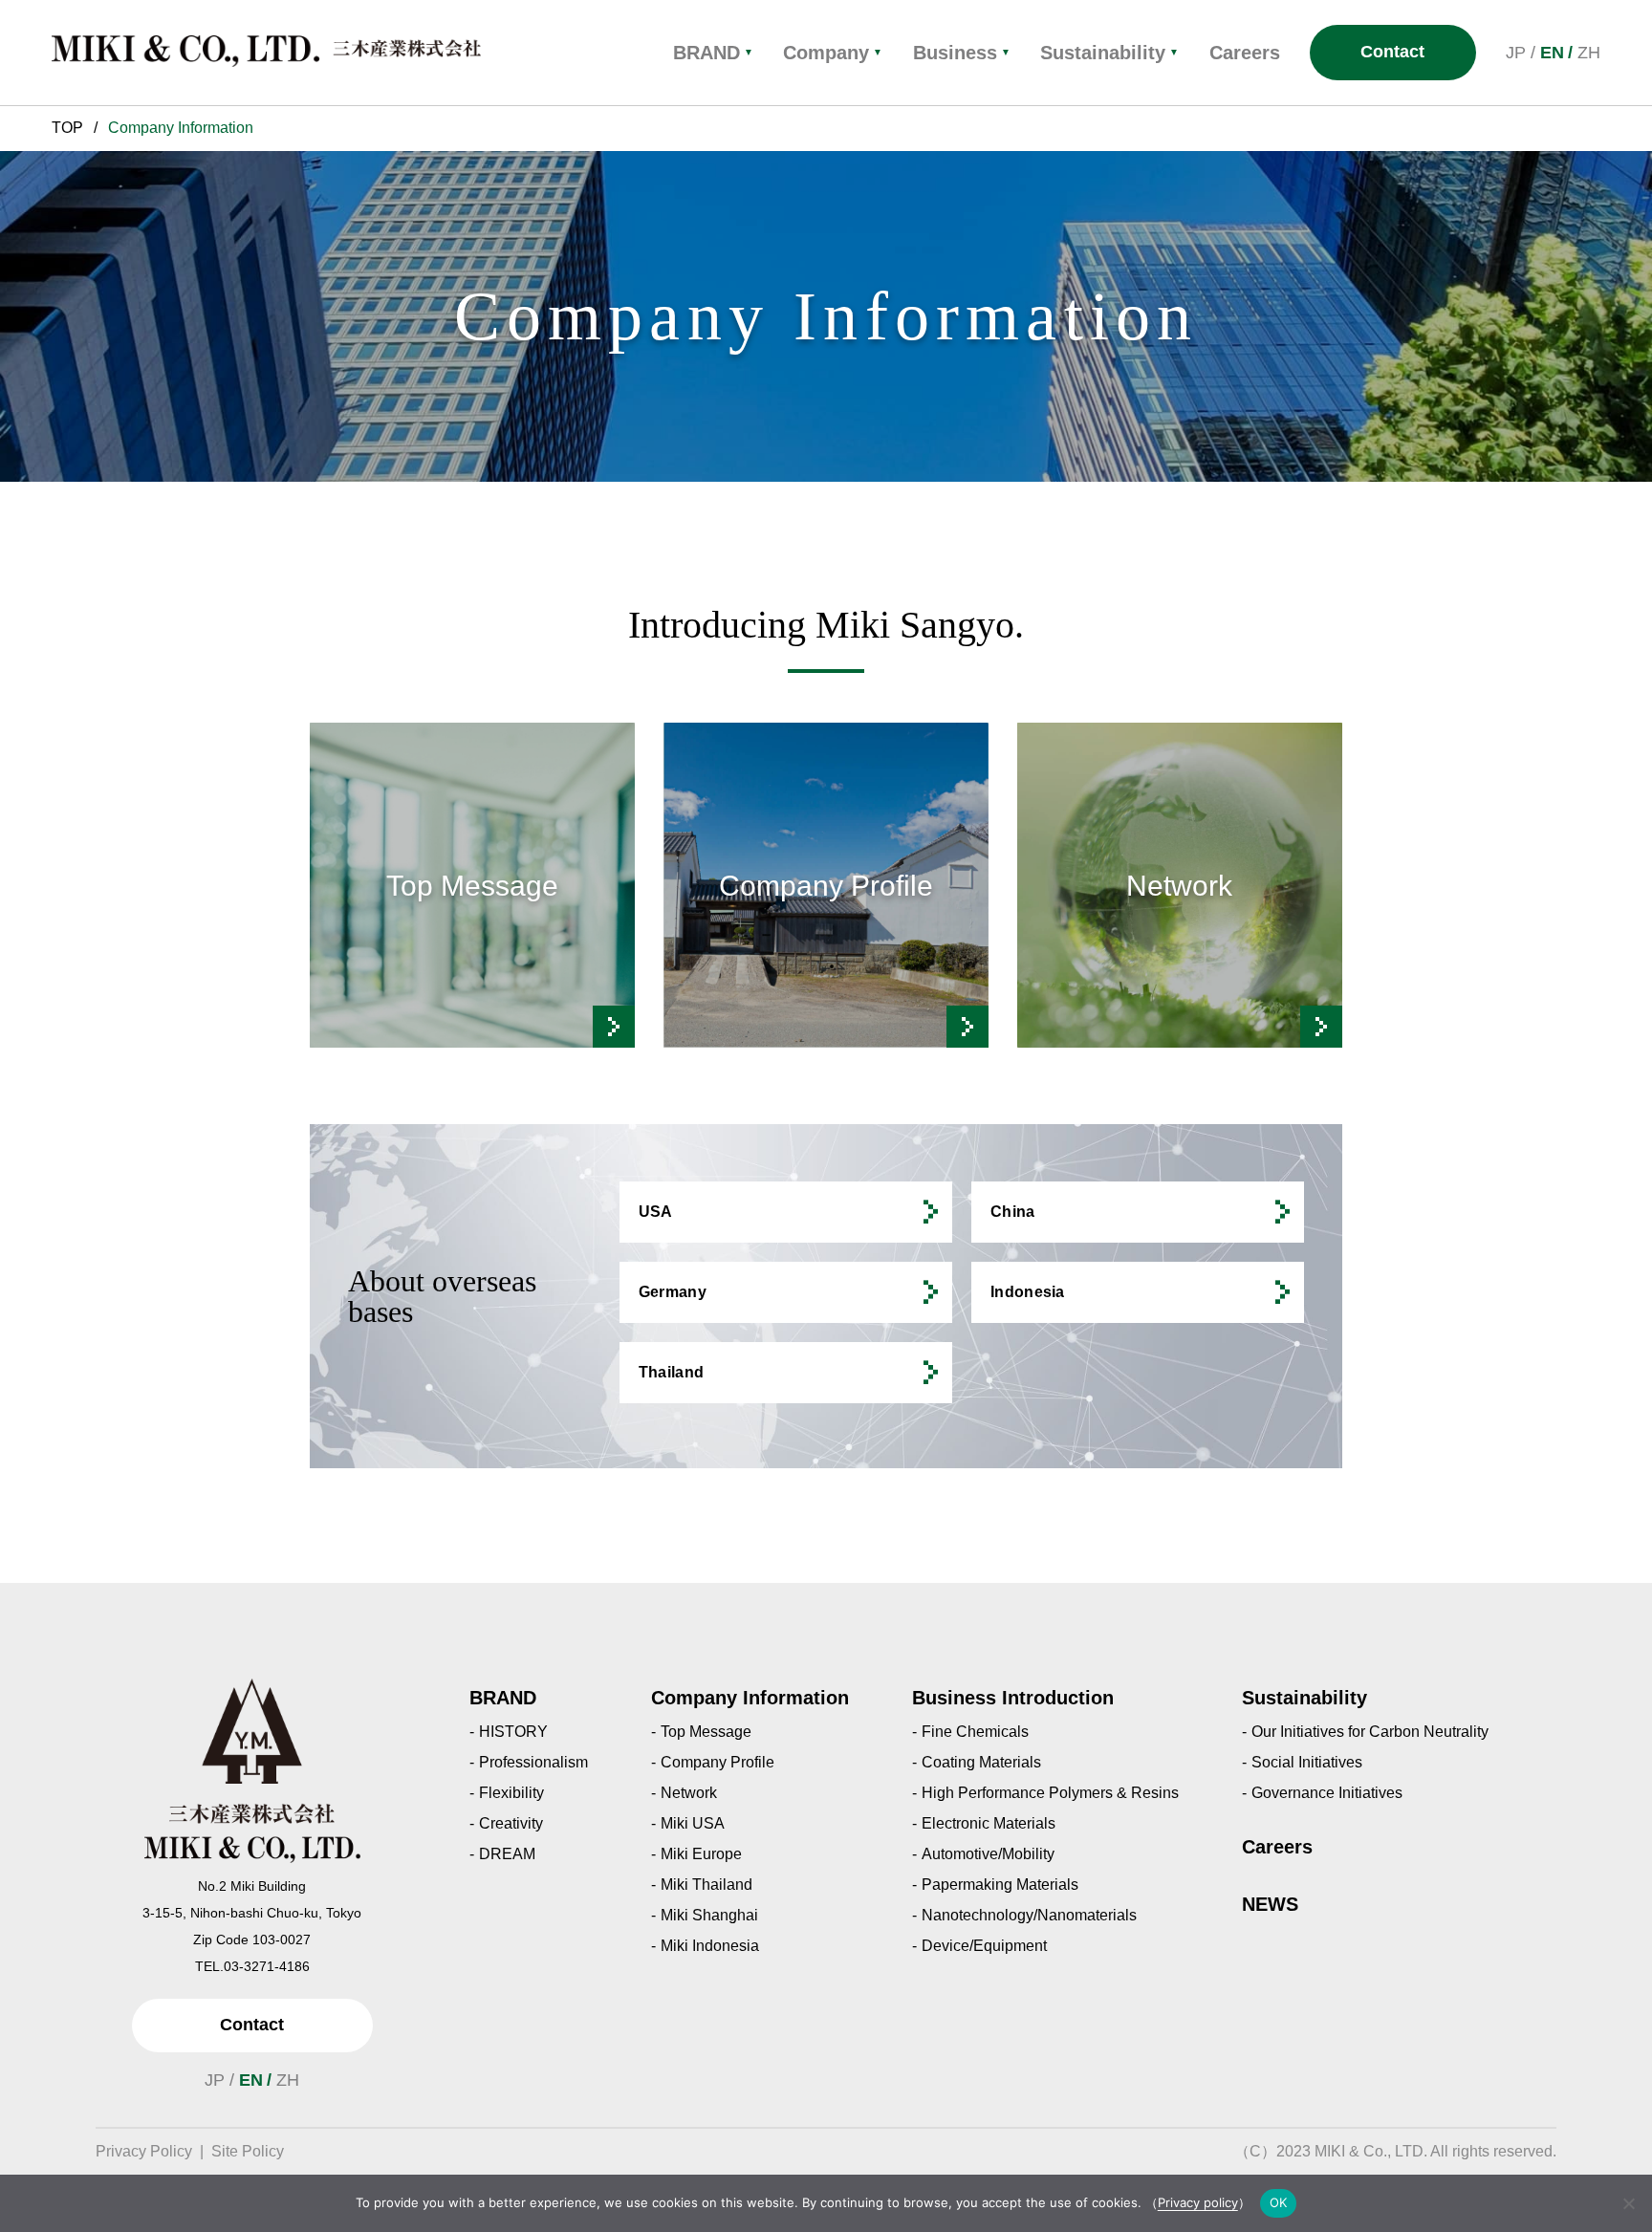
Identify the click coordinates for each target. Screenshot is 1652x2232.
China (1013, 1212)
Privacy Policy (144, 2151)
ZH (1589, 53)
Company (833, 53)
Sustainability (1109, 53)
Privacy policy (1198, 2202)
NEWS (1270, 1904)
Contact (1392, 52)
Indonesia (1028, 1292)
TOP (67, 128)
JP (1516, 53)
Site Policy (248, 2151)
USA (656, 1212)
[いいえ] (1628, 2203)
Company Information (750, 1698)
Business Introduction (1013, 1698)
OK (1279, 2202)
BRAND (713, 53)
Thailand (672, 1372)
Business (962, 53)
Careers (1277, 1847)
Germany (673, 1292)
